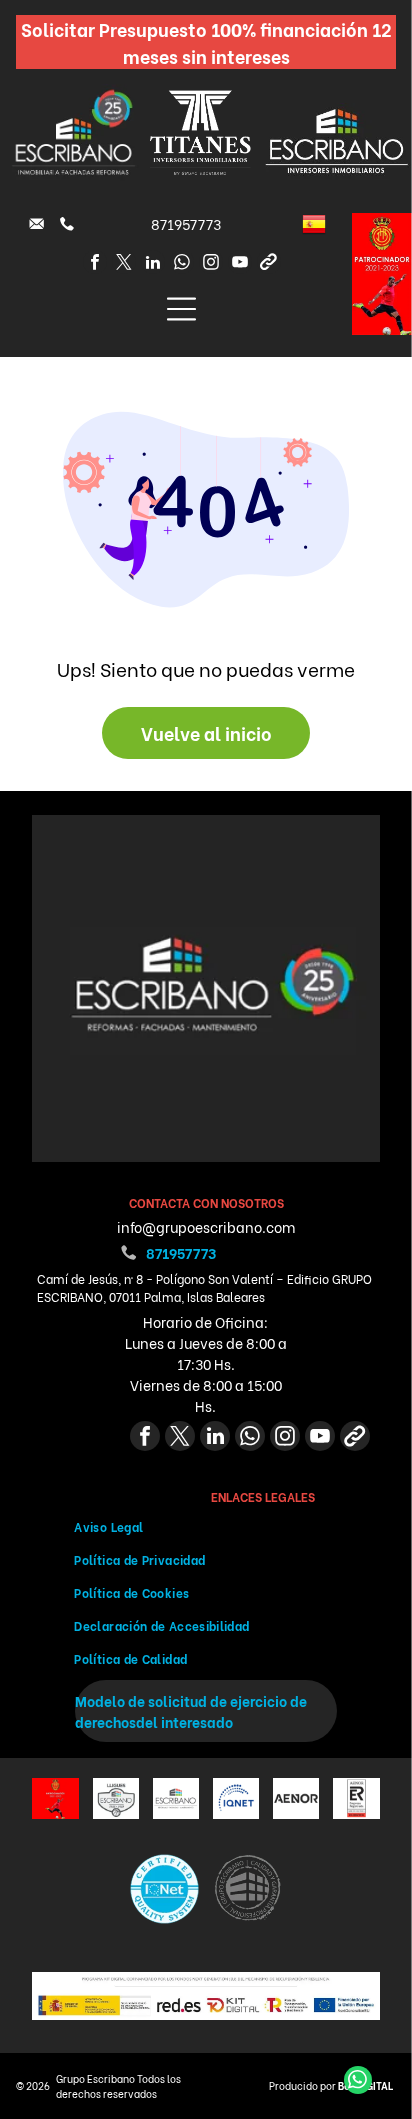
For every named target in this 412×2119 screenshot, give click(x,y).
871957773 (186, 223)
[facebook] (95, 264)
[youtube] (240, 264)
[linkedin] (153, 264)
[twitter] (124, 264)
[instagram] (211, 264)
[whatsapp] (182, 264)
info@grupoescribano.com (206, 1226)
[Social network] (269, 264)
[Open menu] (181, 309)
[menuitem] (205, 1526)
